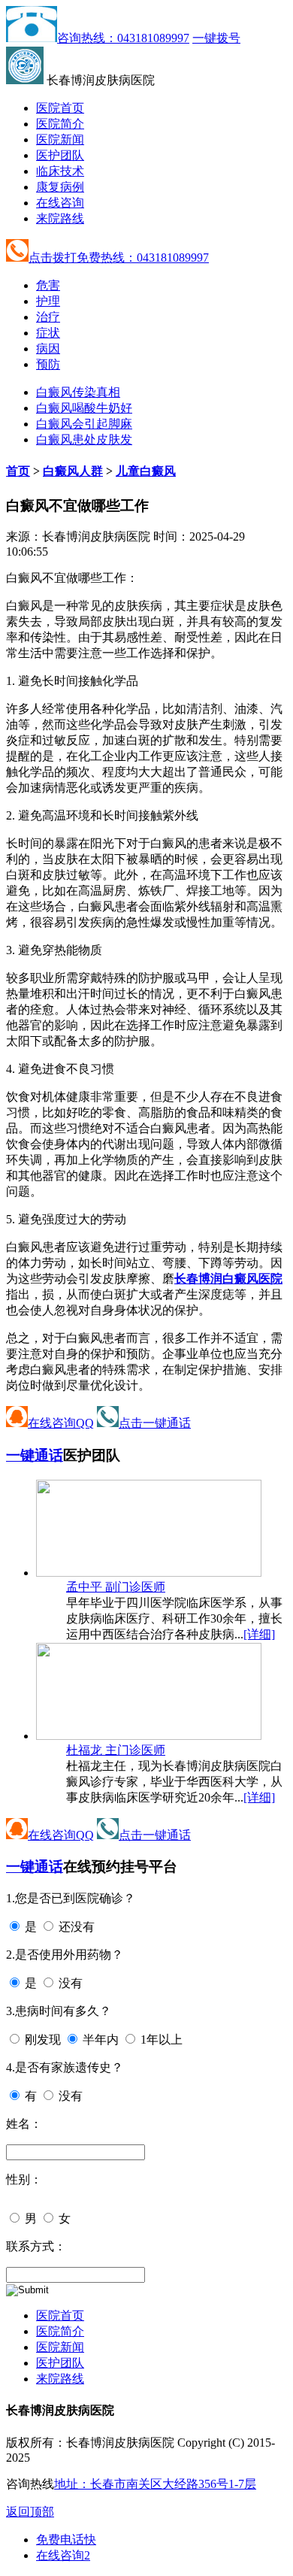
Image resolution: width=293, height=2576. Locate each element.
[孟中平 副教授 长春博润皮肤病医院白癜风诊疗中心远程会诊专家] (149, 1573)
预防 (48, 364)
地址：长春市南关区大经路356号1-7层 (155, 2484)
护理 (48, 301)
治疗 (48, 317)
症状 (48, 333)
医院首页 (60, 108)
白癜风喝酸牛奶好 (84, 408)
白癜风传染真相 (78, 392)
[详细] (259, 1634)
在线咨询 (60, 203)
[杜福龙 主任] (149, 1736)
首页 (18, 471)
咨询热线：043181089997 (123, 38)
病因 (48, 349)
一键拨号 (216, 38)
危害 (48, 285)
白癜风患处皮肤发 (84, 439)
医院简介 (60, 124)
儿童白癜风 (146, 471)
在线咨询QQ (61, 1423)
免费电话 (66, 2540)
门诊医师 (116, 1587)
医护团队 (60, 155)
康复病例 (60, 187)
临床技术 (60, 171)
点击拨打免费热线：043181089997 (119, 258)
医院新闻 (60, 139)
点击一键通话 (155, 1423)
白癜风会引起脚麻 (84, 424)
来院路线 (60, 218)
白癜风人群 (73, 471)
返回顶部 (30, 2512)
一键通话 (35, 1455)
